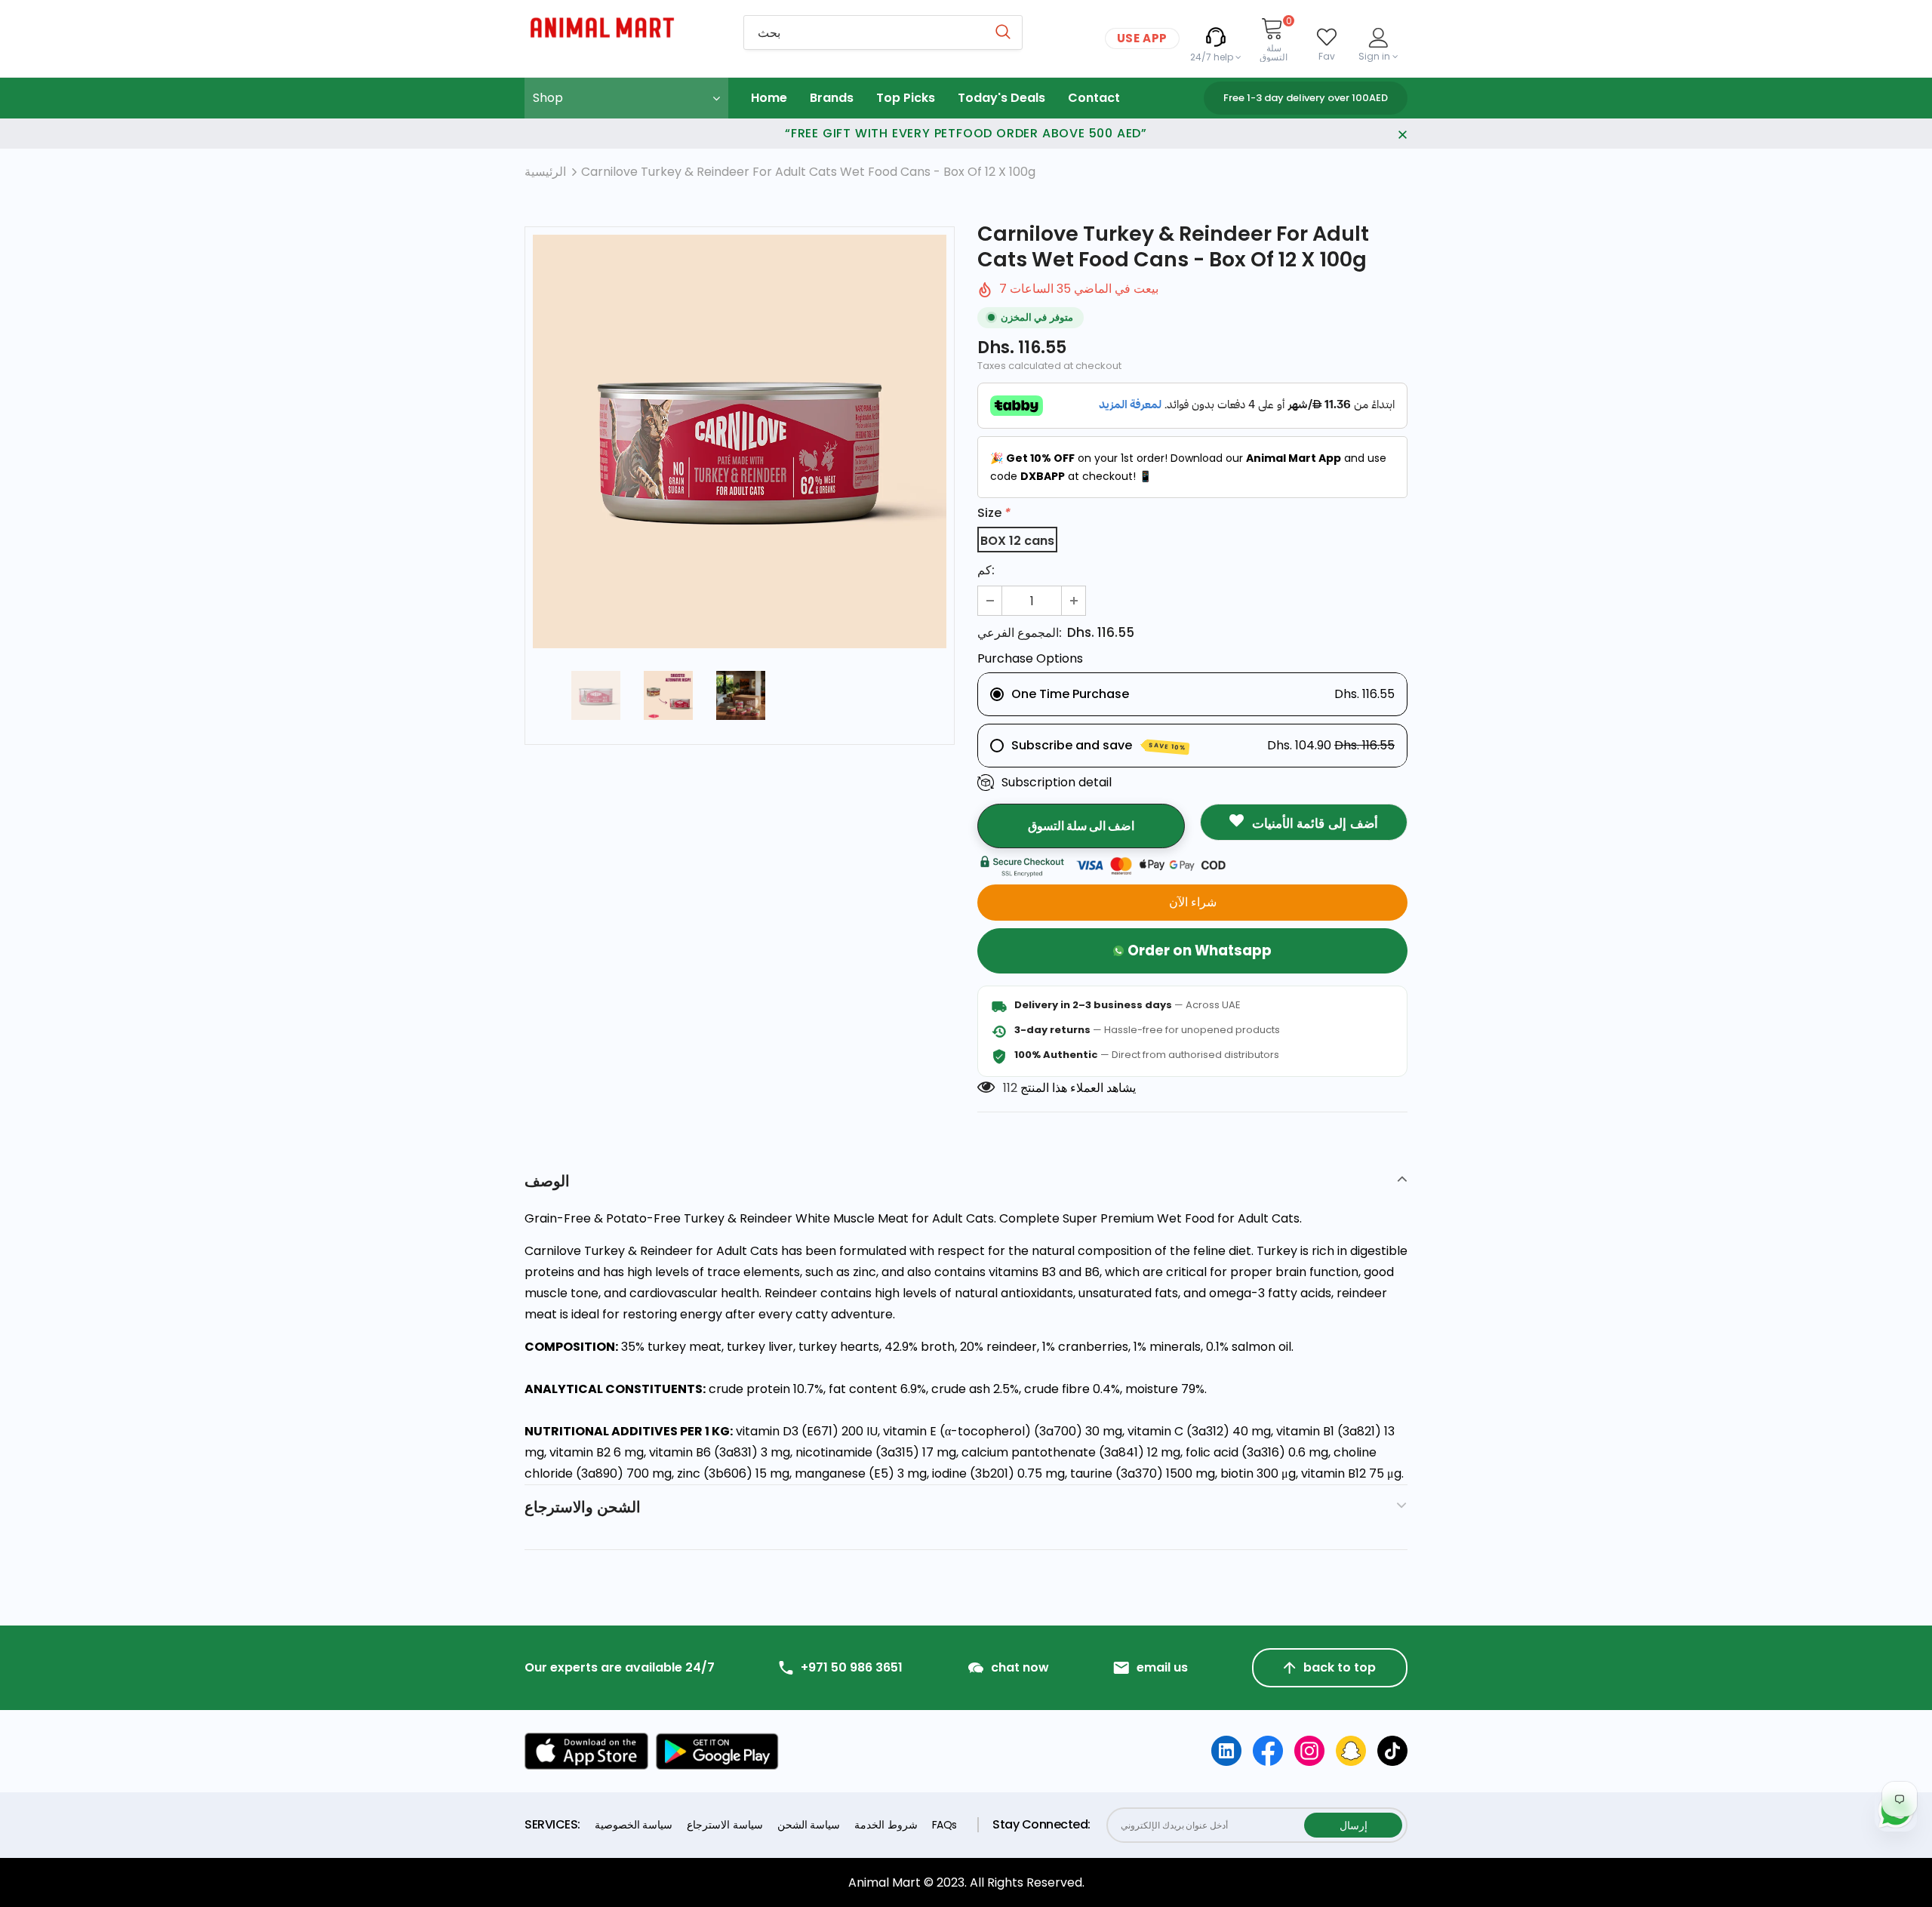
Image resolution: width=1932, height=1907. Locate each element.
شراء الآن (1193, 902)
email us (1162, 1668)
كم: (986, 570)
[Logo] (623, 28)
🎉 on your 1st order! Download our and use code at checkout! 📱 (1188, 467)
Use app (1142, 38)
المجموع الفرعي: (1020, 633)
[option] (740, 441)
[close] (1402, 134)
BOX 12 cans (1017, 541)
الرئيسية (545, 172)
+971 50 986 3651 (852, 1668)
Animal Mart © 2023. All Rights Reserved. (966, 1882)
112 (1010, 1088)
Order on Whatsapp (1200, 950)
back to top (1340, 1667)
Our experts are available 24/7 (620, 1668)
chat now (1020, 1668)
